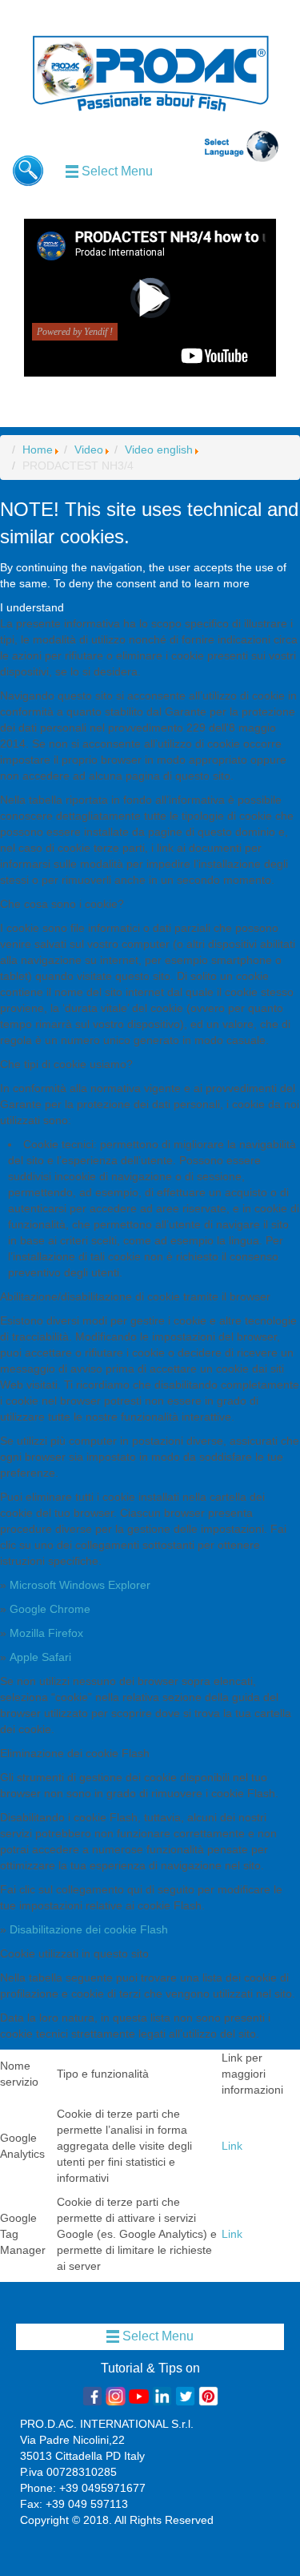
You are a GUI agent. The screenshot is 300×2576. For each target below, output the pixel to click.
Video (89, 449)
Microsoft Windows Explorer (80, 1585)
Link (232, 2146)
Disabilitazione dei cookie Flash (89, 1929)
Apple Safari (40, 1657)
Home (38, 449)
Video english (159, 449)
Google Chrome (50, 1609)
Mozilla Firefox (46, 1633)
